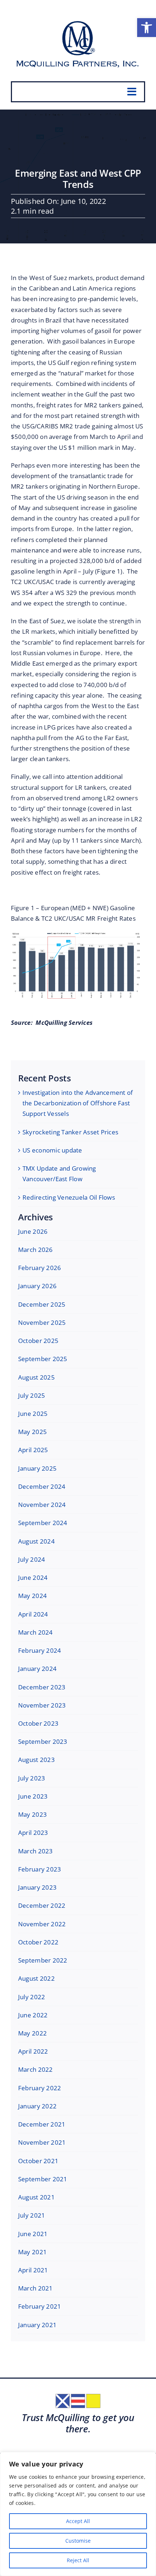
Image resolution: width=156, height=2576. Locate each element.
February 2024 (40, 1650)
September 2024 (43, 1523)
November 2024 (42, 1505)
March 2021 (36, 2288)
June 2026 (33, 1231)
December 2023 (42, 1687)
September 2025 (43, 1359)
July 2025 (32, 1395)
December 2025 (42, 1304)
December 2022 (42, 1905)
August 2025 (36, 1377)
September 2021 (43, 2179)
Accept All (78, 2521)
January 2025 (37, 1468)
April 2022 (33, 2051)
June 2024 (33, 1577)
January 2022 (37, 2106)
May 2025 (32, 1432)
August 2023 (36, 1760)
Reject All (78, 2560)
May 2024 (32, 1596)
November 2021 (42, 2142)
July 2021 (32, 2215)
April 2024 (33, 1614)
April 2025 (33, 1450)
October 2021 (38, 2161)
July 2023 (32, 1778)
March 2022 (36, 2069)
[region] (78, 2514)
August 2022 (36, 1978)
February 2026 (40, 1268)
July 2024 (32, 1559)
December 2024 (42, 1486)
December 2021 (42, 2124)
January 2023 (37, 1887)
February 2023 (40, 1869)
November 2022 (42, 1924)
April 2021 (33, 2270)
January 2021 (37, 2325)
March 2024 (36, 1632)
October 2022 (38, 1942)
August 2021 (36, 2197)
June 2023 (33, 1796)
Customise (78, 2541)
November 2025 (42, 1322)
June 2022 (33, 2015)
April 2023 (33, 1833)
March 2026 (36, 1250)
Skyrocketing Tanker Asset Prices (70, 1132)
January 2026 (37, 1286)
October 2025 (38, 1341)
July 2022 (32, 1997)
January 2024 (37, 1669)
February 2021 (40, 2306)
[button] (147, 28)
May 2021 (32, 2252)
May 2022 (32, 2033)
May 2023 (32, 1814)
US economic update (52, 1150)
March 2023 (36, 1851)
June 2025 (33, 1414)
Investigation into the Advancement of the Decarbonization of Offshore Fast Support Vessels (78, 1103)
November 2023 (42, 1705)
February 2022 (40, 2088)
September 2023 (43, 1741)
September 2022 (43, 1960)
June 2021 (33, 2234)
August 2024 (36, 1541)
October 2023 (38, 1723)
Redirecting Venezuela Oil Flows (69, 1197)
